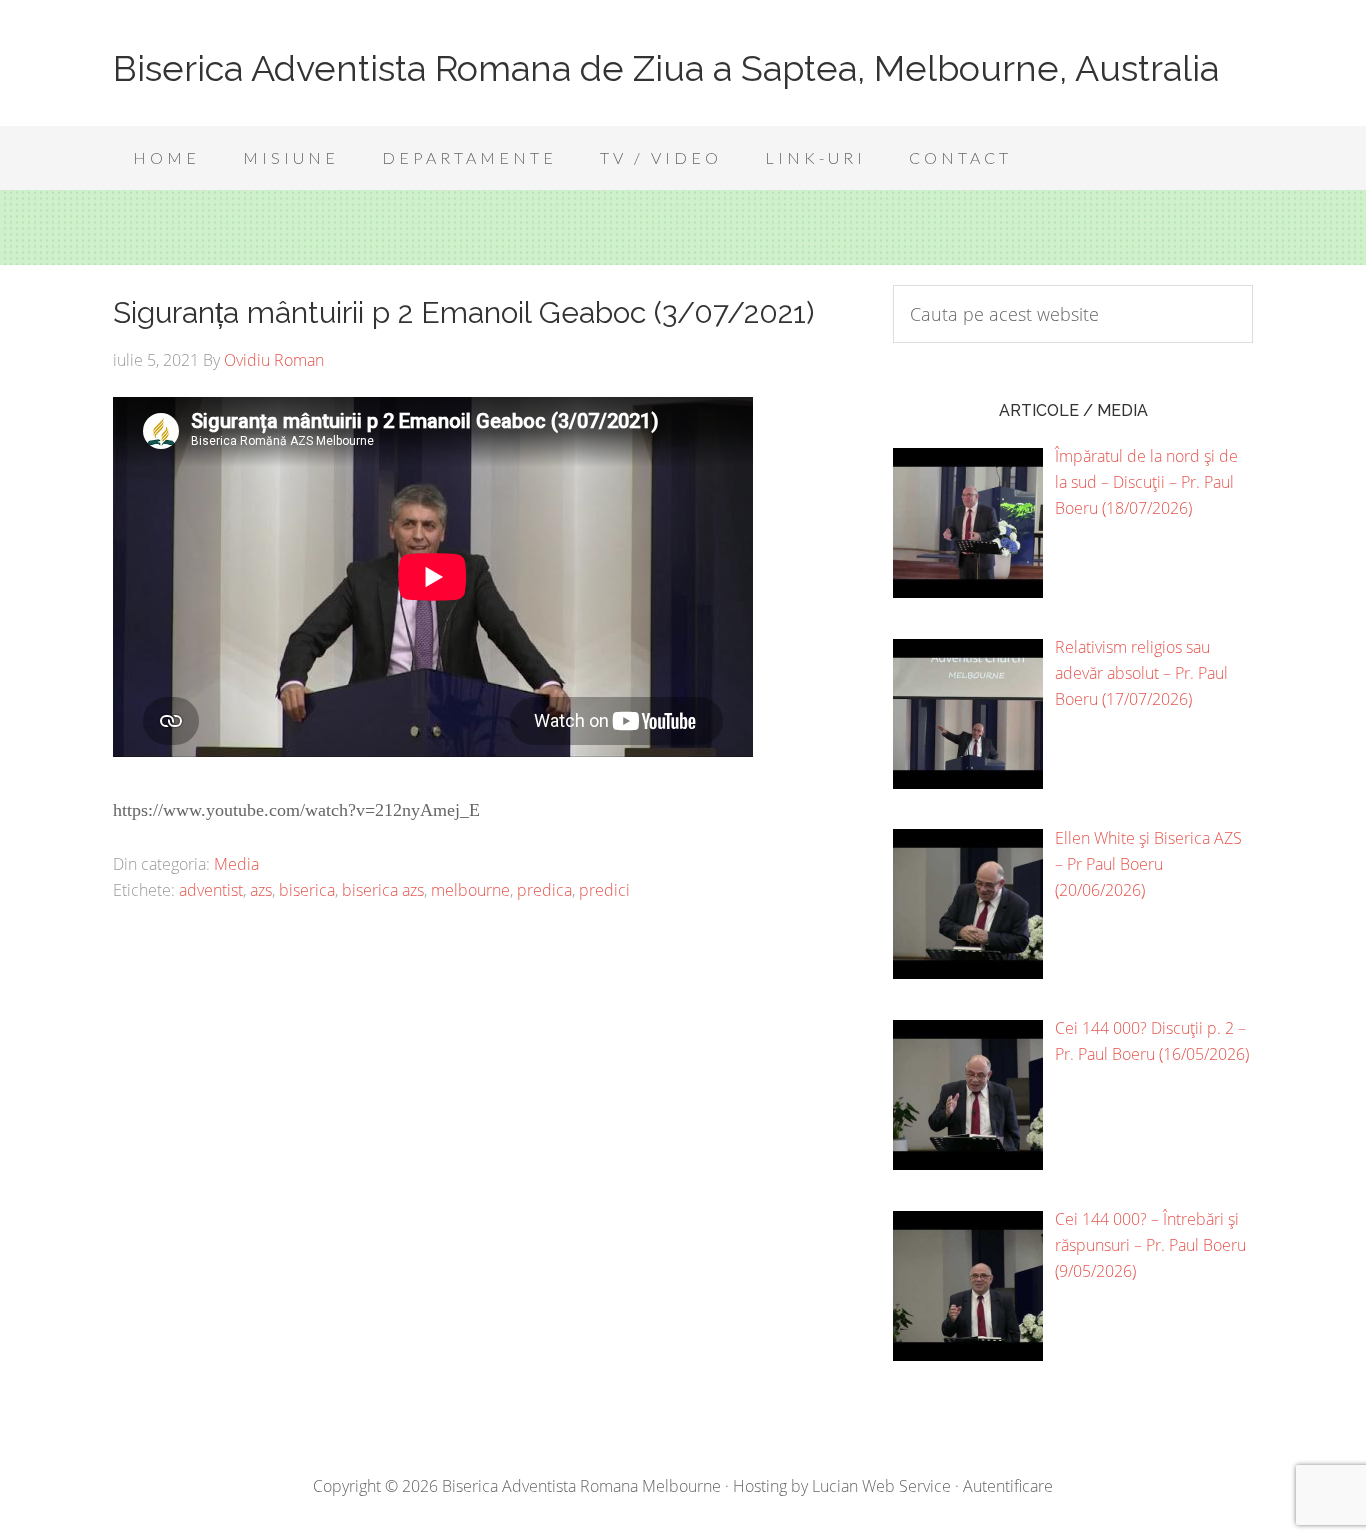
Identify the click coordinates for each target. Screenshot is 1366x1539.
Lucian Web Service (881, 1486)
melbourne (470, 890)
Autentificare (1008, 1486)
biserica (307, 890)
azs (261, 890)
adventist (211, 890)
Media (236, 864)
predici (604, 890)
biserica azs (383, 890)
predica (544, 890)
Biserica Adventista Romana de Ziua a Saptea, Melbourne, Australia (666, 68)
